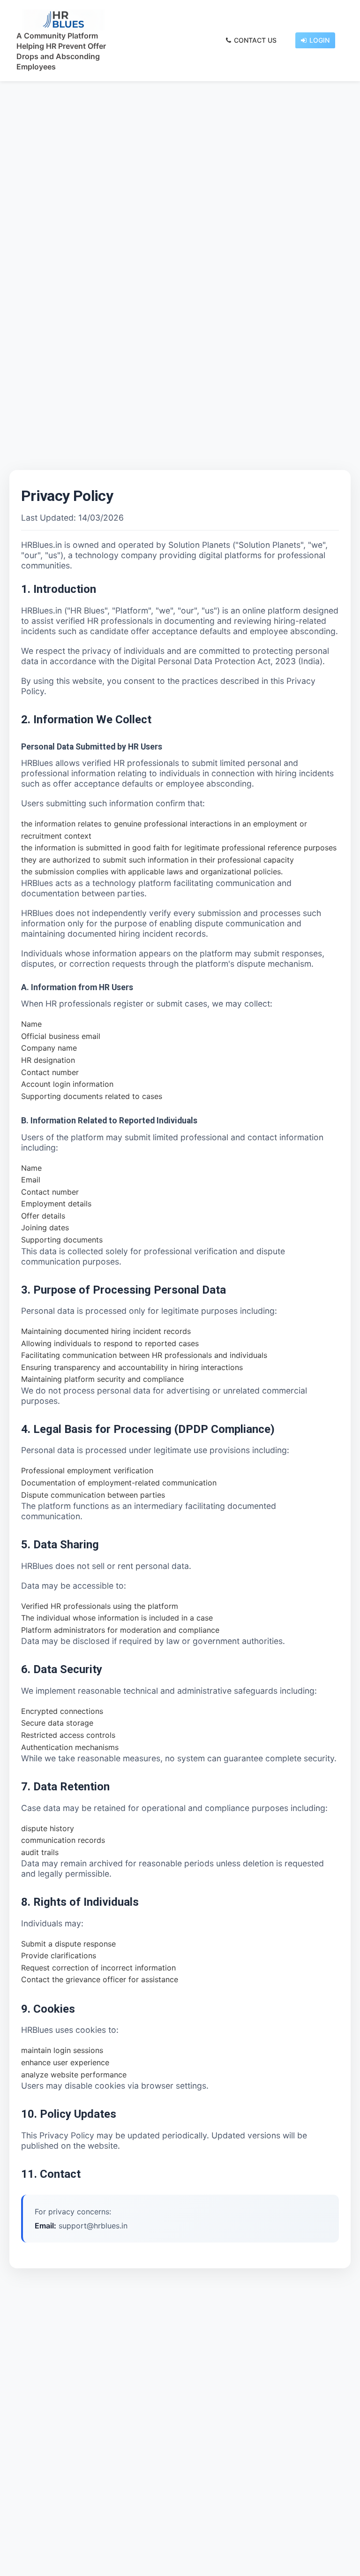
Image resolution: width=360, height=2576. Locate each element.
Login (319, 40)
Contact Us (255, 40)
